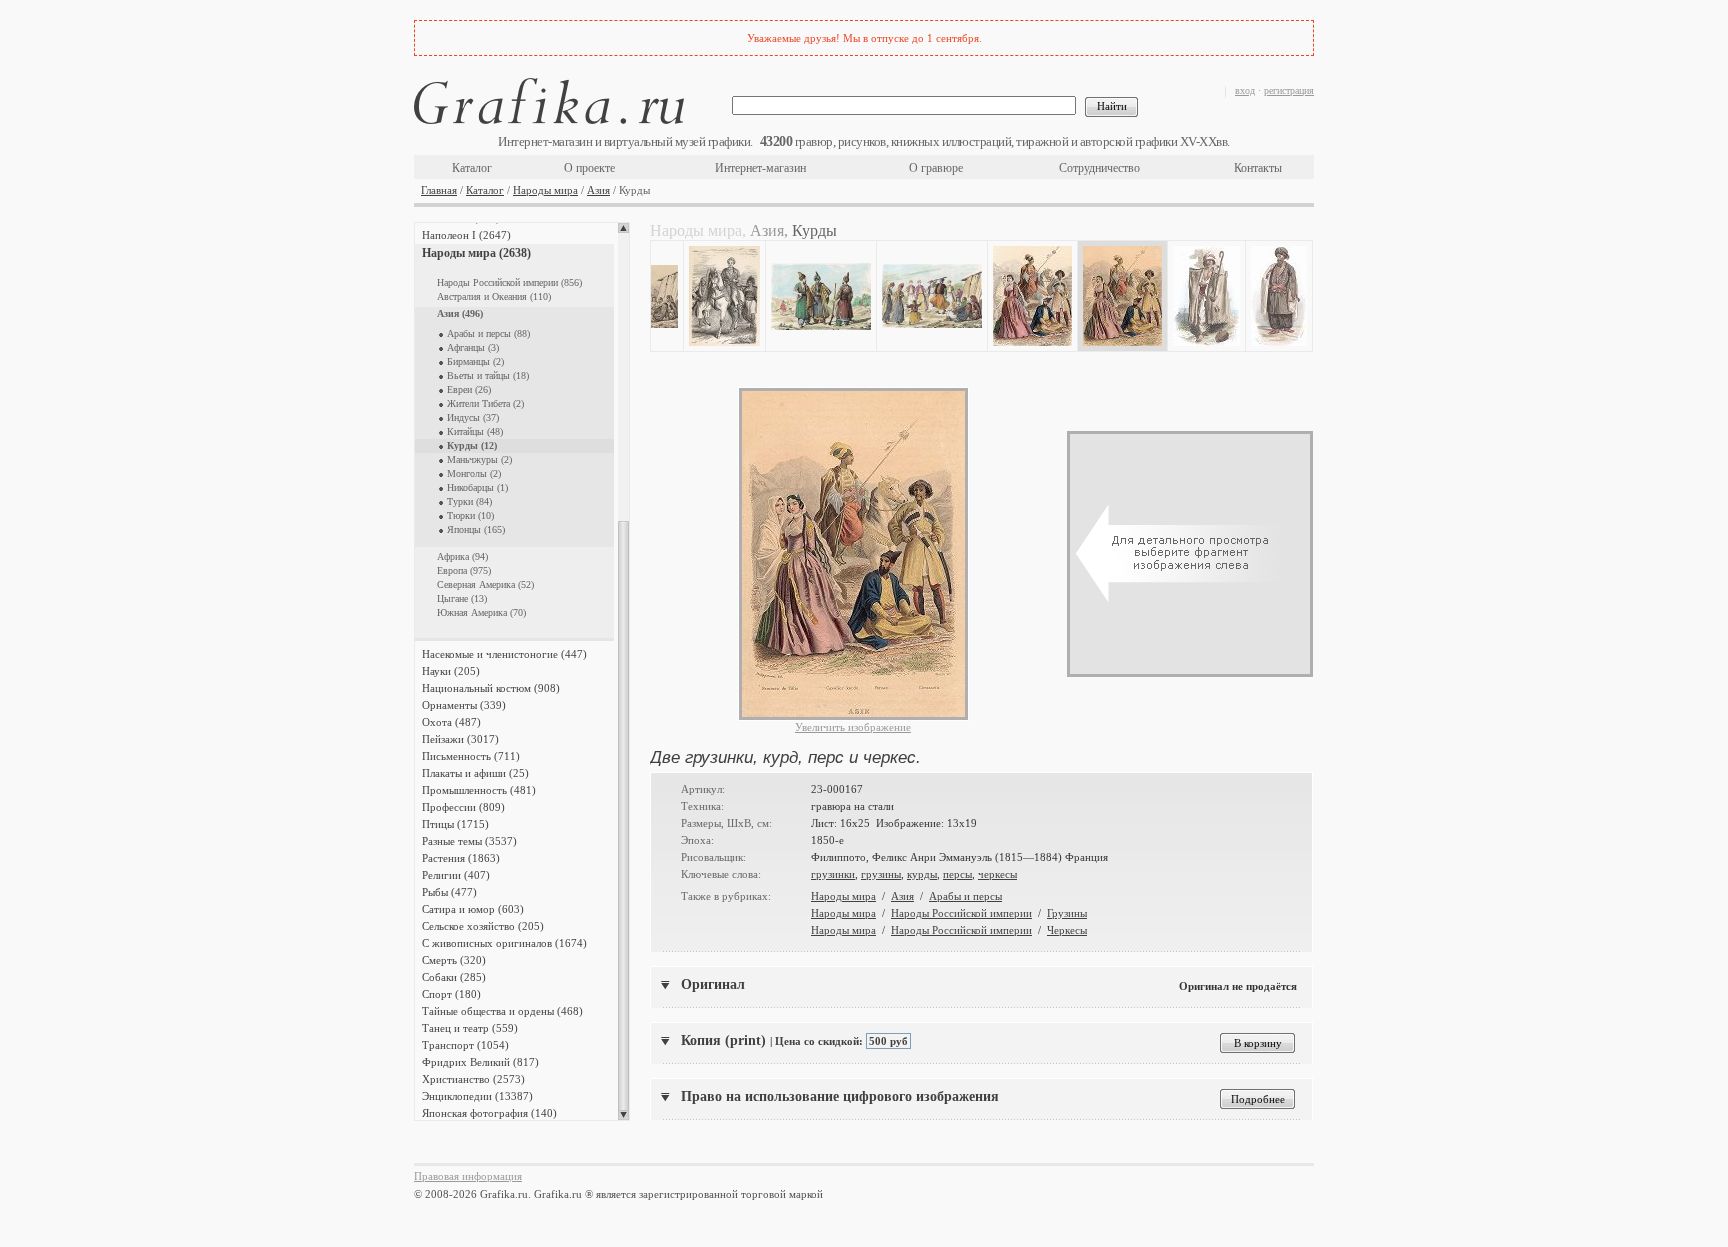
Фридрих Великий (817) (480, 1062)
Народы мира (545, 190)
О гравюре (936, 168)
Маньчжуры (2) (479, 459)
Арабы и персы (965, 896)
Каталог (472, 168)
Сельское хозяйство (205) (483, 926)
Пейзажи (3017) (460, 739)
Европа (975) (464, 570)
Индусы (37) (473, 417)
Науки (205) (451, 671)
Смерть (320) (454, 960)
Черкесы (1067, 930)
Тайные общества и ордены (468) (502, 1011)
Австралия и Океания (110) (494, 296)
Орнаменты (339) (464, 705)
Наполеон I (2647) (466, 235)
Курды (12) (472, 445)
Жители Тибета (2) (485, 403)
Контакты (1258, 168)
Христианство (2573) (473, 1079)
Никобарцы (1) (477, 487)
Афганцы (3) (473, 347)
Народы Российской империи (961, 913)
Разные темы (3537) (469, 841)
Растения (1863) (461, 858)
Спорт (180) (451, 994)
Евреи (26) (469, 389)
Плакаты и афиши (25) (475, 773)
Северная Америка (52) (485, 584)
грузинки (833, 874)
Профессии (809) (463, 807)
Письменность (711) (471, 756)
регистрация (1289, 90)
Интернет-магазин (760, 168)
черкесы (997, 874)
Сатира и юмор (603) (473, 909)
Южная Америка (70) (481, 612)
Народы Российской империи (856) (509, 282)
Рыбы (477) (449, 892)
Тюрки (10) (470, 515)
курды (922, 874)
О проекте (589, 168)
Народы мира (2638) (476, 253)
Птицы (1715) (455, 824)
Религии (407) (456, 875)
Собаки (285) (454, 977)
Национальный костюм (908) (491, 688)
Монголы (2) (474, 473)
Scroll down (623, 1115)
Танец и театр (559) (470, 1028)
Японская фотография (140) (489, 1113)
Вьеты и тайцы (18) (488, 375)
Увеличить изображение (853, 727)
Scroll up (623, 228)
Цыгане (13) (462, 598)
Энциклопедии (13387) (477, 1096)
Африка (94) (462, 556)
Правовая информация (468, 1176)
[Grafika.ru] (549, 104)
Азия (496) (460, 313)
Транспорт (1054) (465, 1045)
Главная (439, 190)
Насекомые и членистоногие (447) (504, 654)
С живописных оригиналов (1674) (504, 943)
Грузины (1067, 913)
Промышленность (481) (479, 790)
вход (1245, 90)
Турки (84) (469, 501)
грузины (881, 874)
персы (957, 874)
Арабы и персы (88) (488, 333)
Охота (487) (451, 722)
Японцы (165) (476, 529)
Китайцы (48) (475, 431)
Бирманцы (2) (475, 361)
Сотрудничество (1099, 168)
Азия (598, 190)
